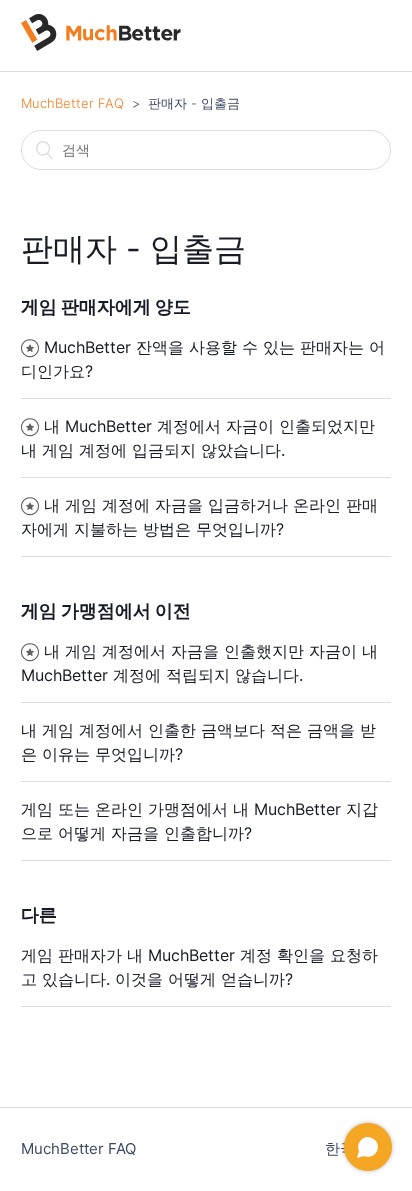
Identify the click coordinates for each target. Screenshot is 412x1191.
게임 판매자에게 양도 (106, 306)
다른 (39, 914)
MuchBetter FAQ (72, 103)
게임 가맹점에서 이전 (106, 610)
